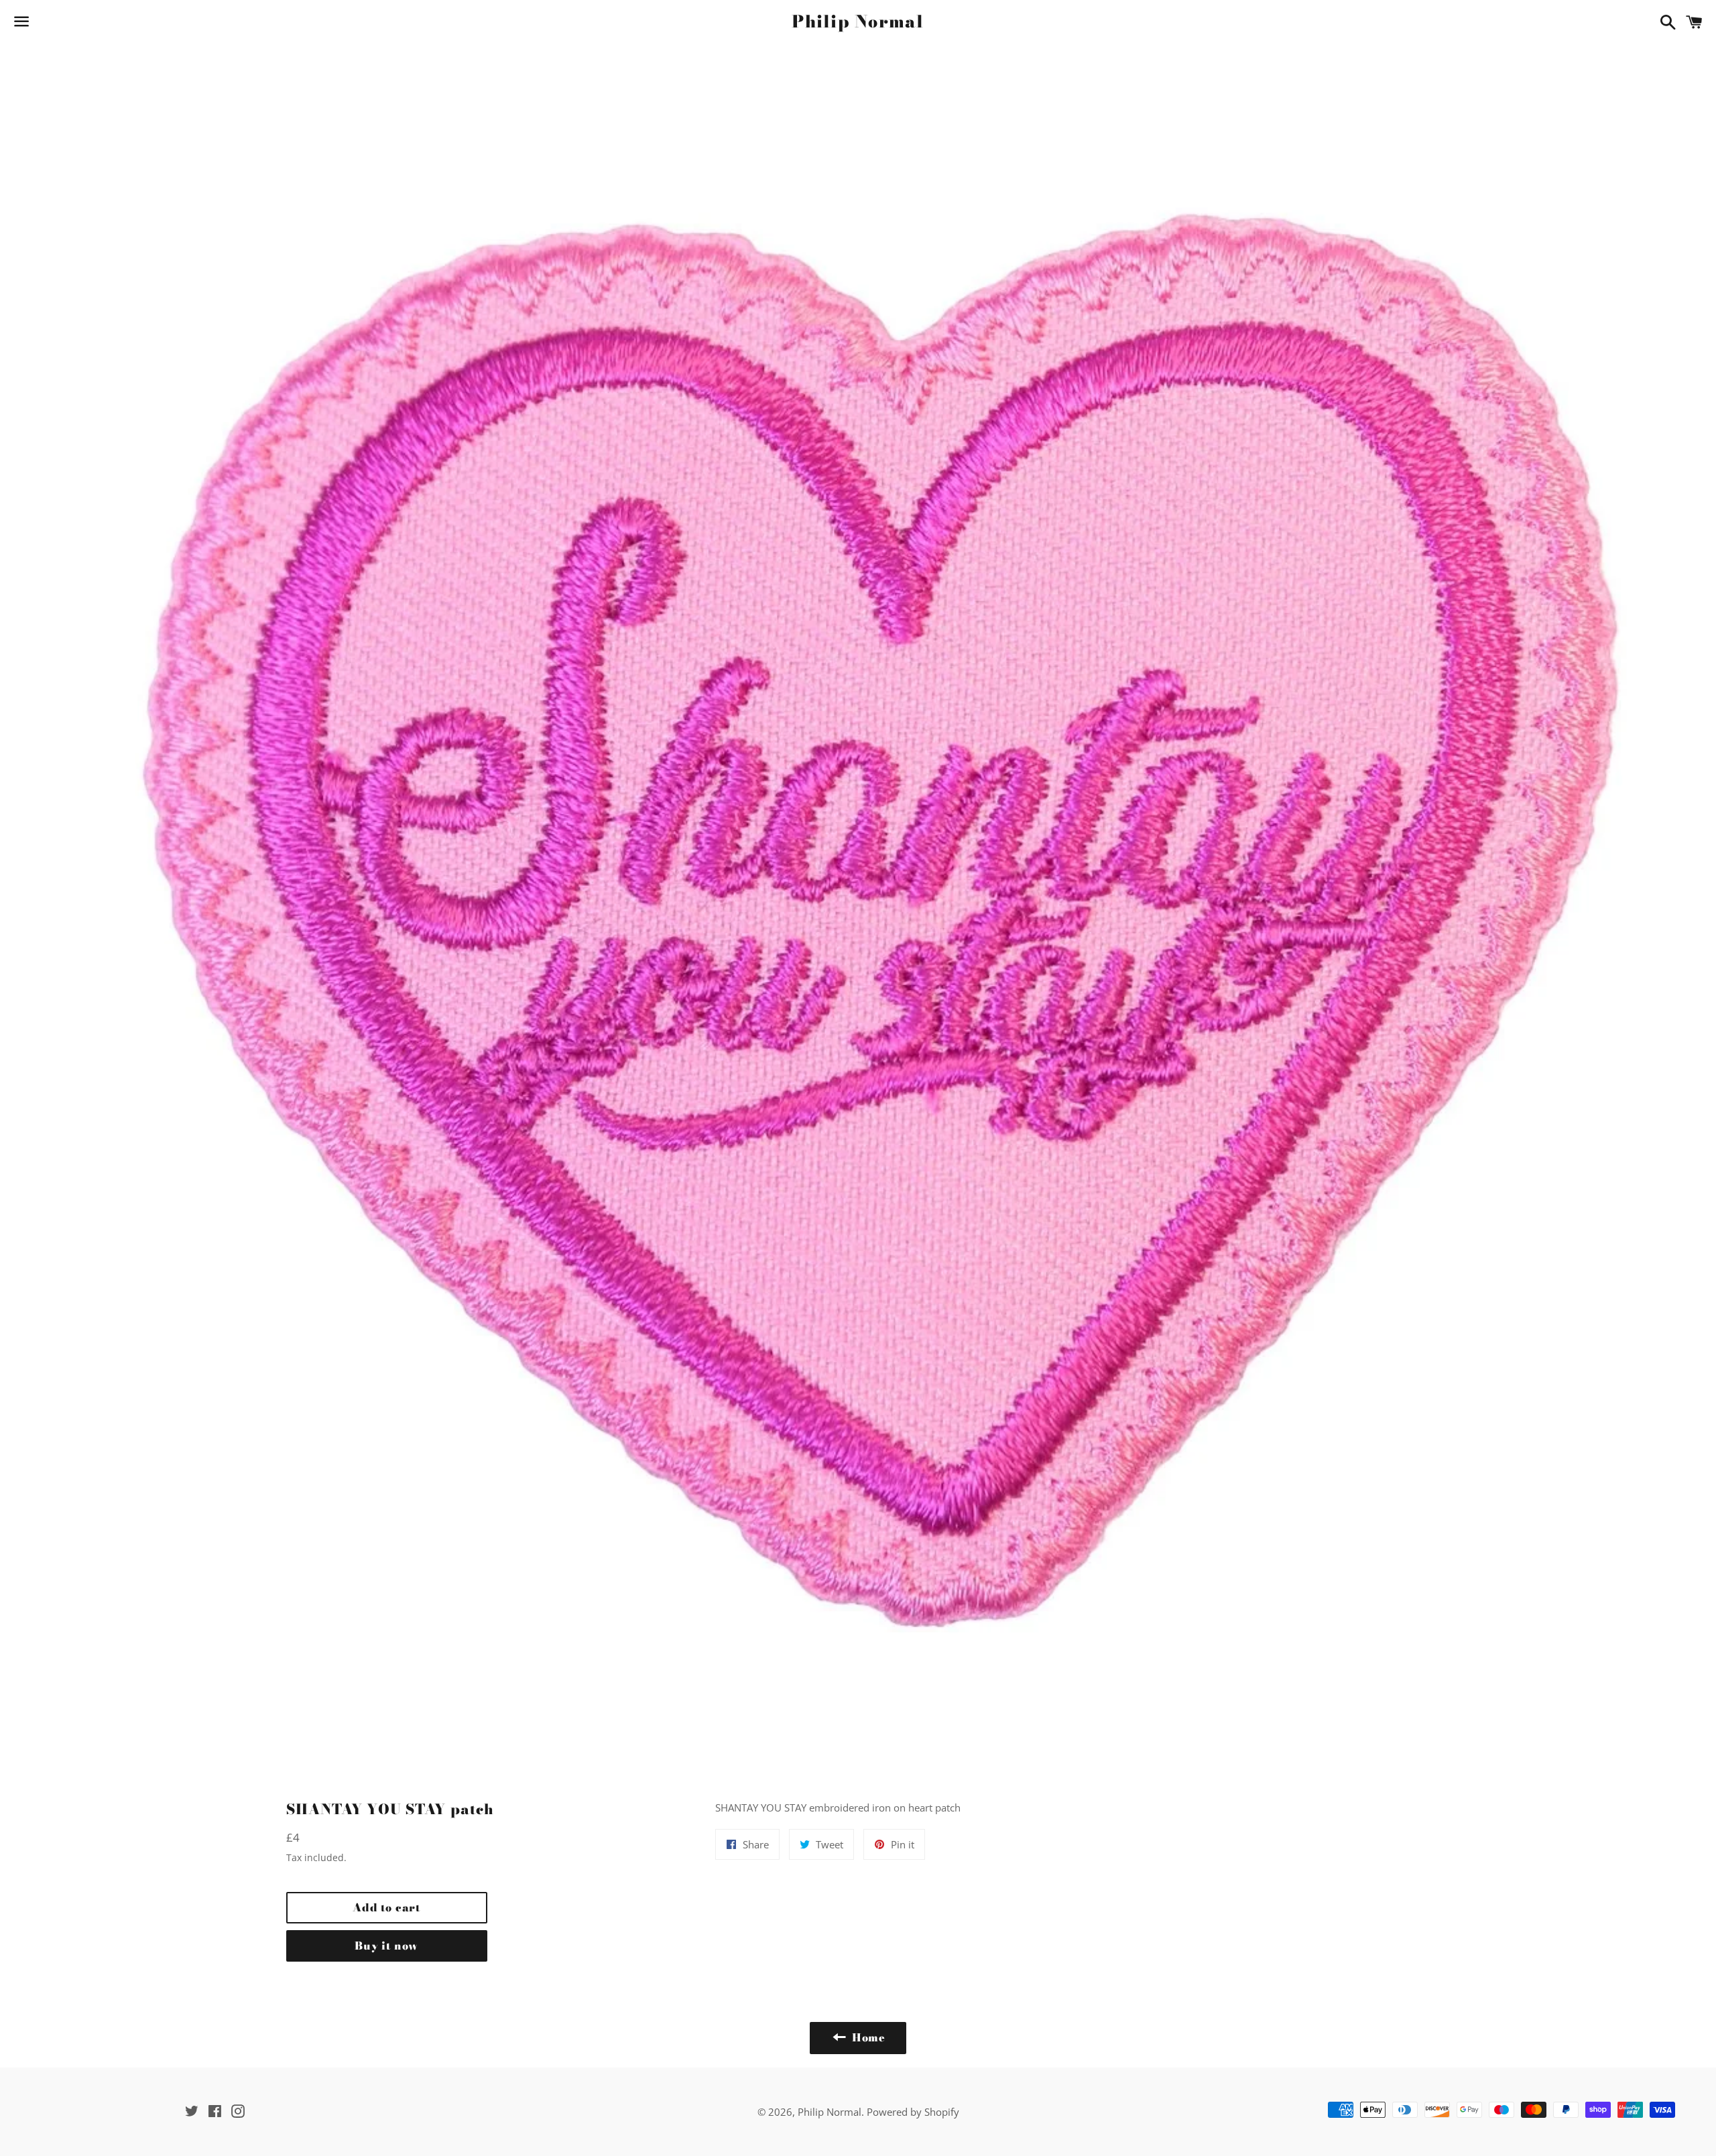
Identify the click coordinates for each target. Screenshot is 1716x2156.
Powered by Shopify (913, 2112)
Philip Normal (858, 22)
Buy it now (386, 1946)
